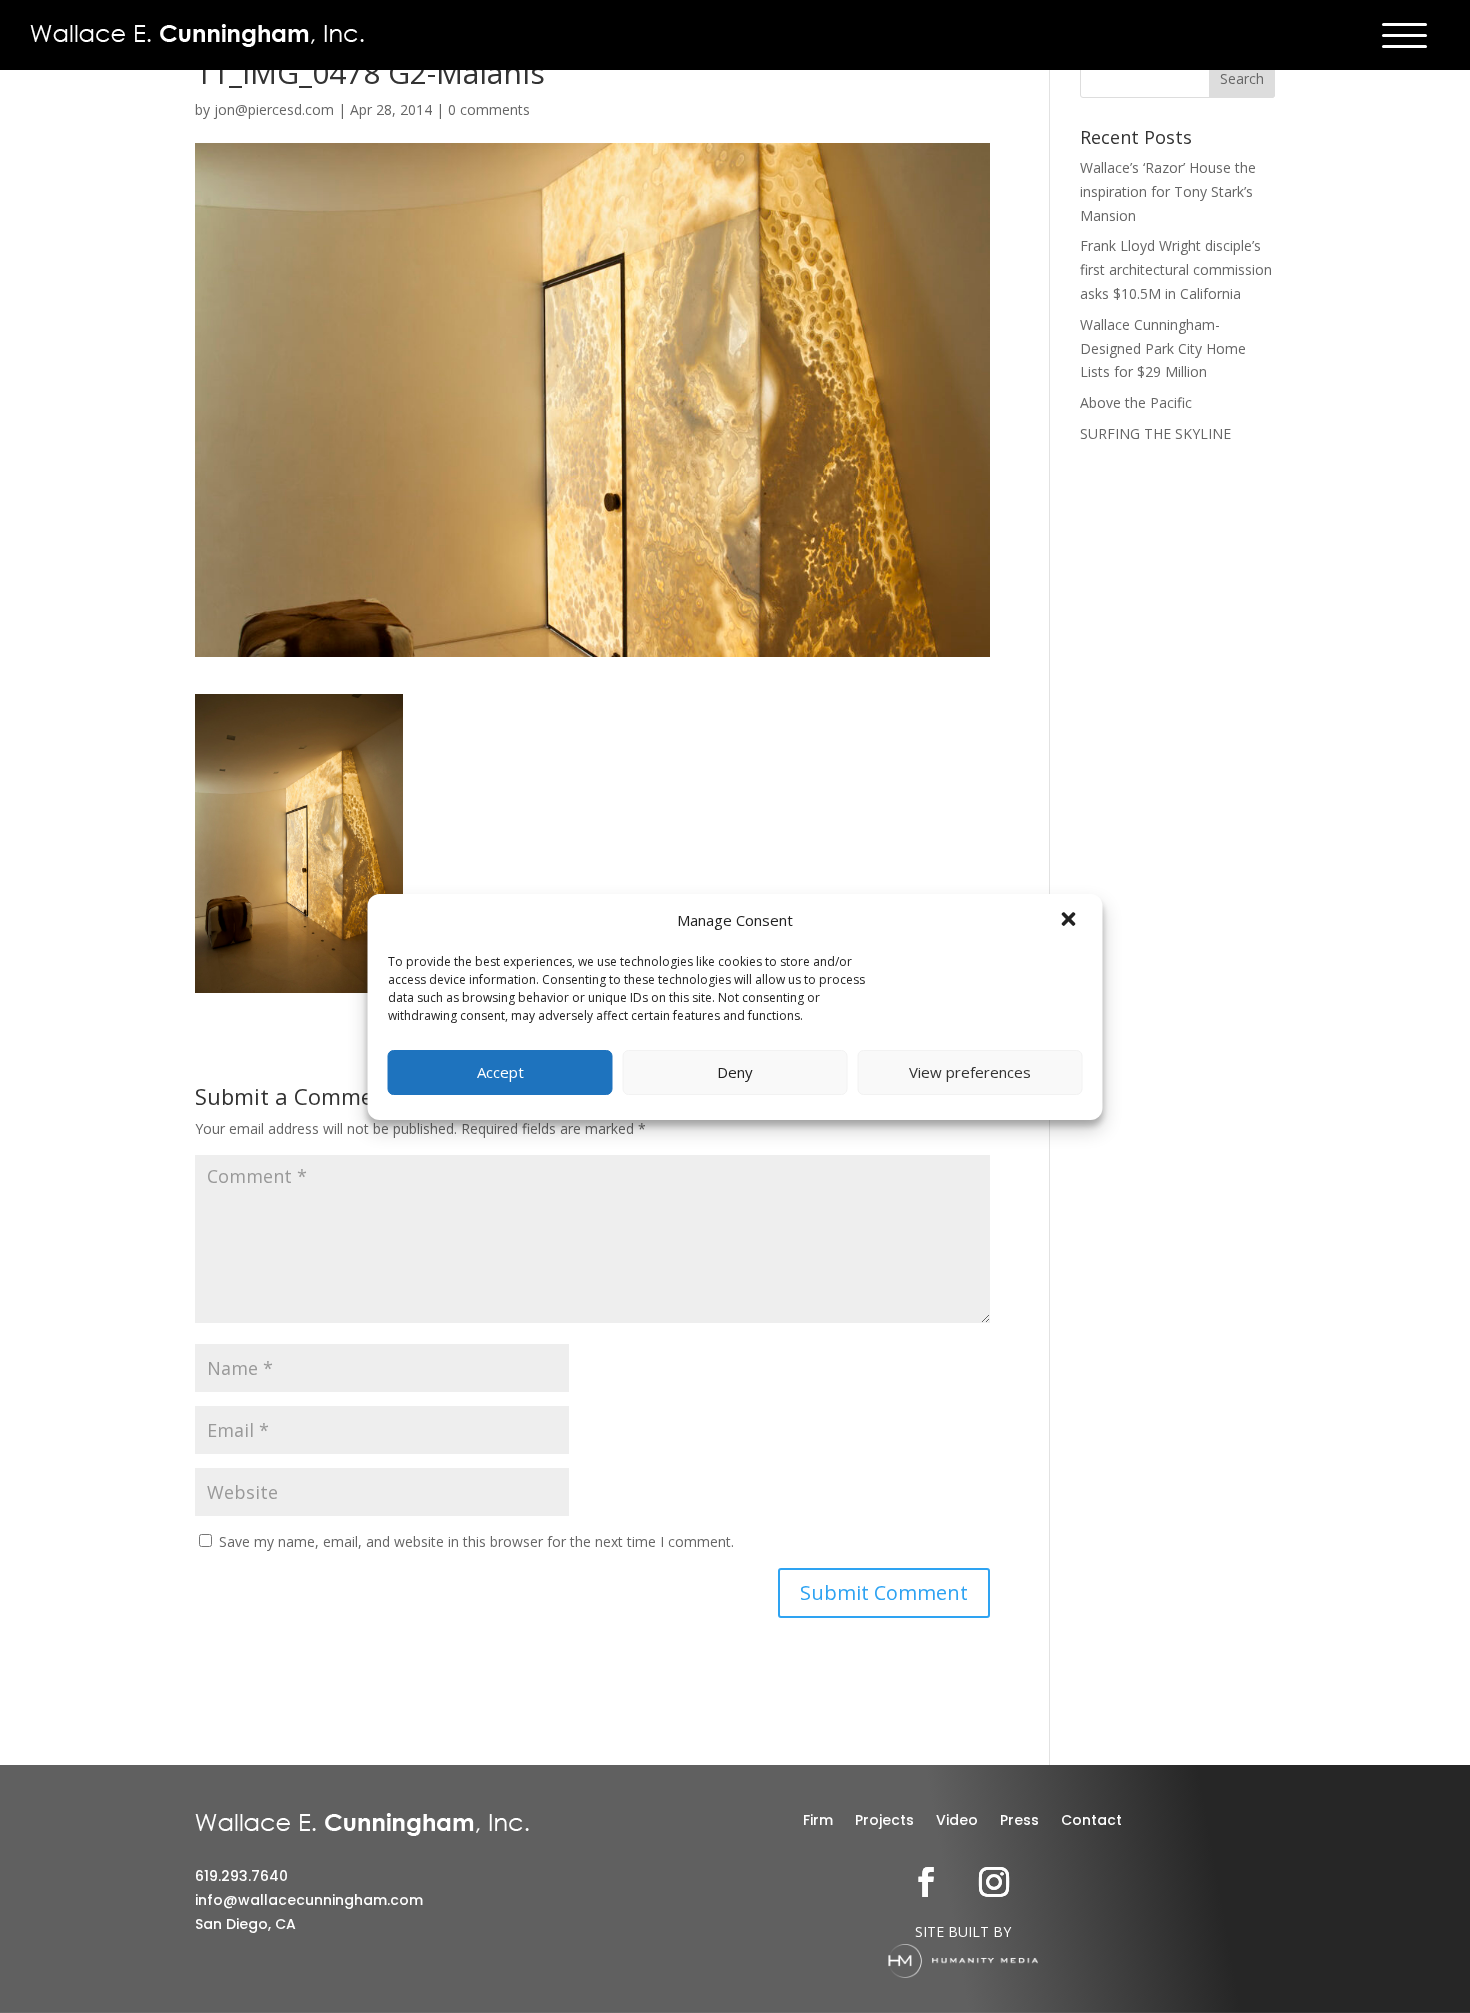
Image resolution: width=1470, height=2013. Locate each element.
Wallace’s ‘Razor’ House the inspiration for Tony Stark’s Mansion (1168, 191)
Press (1019, 1821)
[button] (1071, 921)
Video (957, 1821)
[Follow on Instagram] (994, 1882)
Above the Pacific (1136, 402)
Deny (735, 1072)
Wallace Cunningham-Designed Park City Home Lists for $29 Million (1163, 348)
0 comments (489, 109)
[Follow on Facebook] (926, 1882)
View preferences (970, 1072)
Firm (818, 1821)
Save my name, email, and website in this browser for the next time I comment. (476, 1541)
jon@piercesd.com (274, 109)
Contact (1091, 1821)
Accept (500, 1072)
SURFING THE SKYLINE (1155, 433)
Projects (884, 1821)
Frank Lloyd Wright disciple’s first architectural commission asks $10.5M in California (1176, 269)
